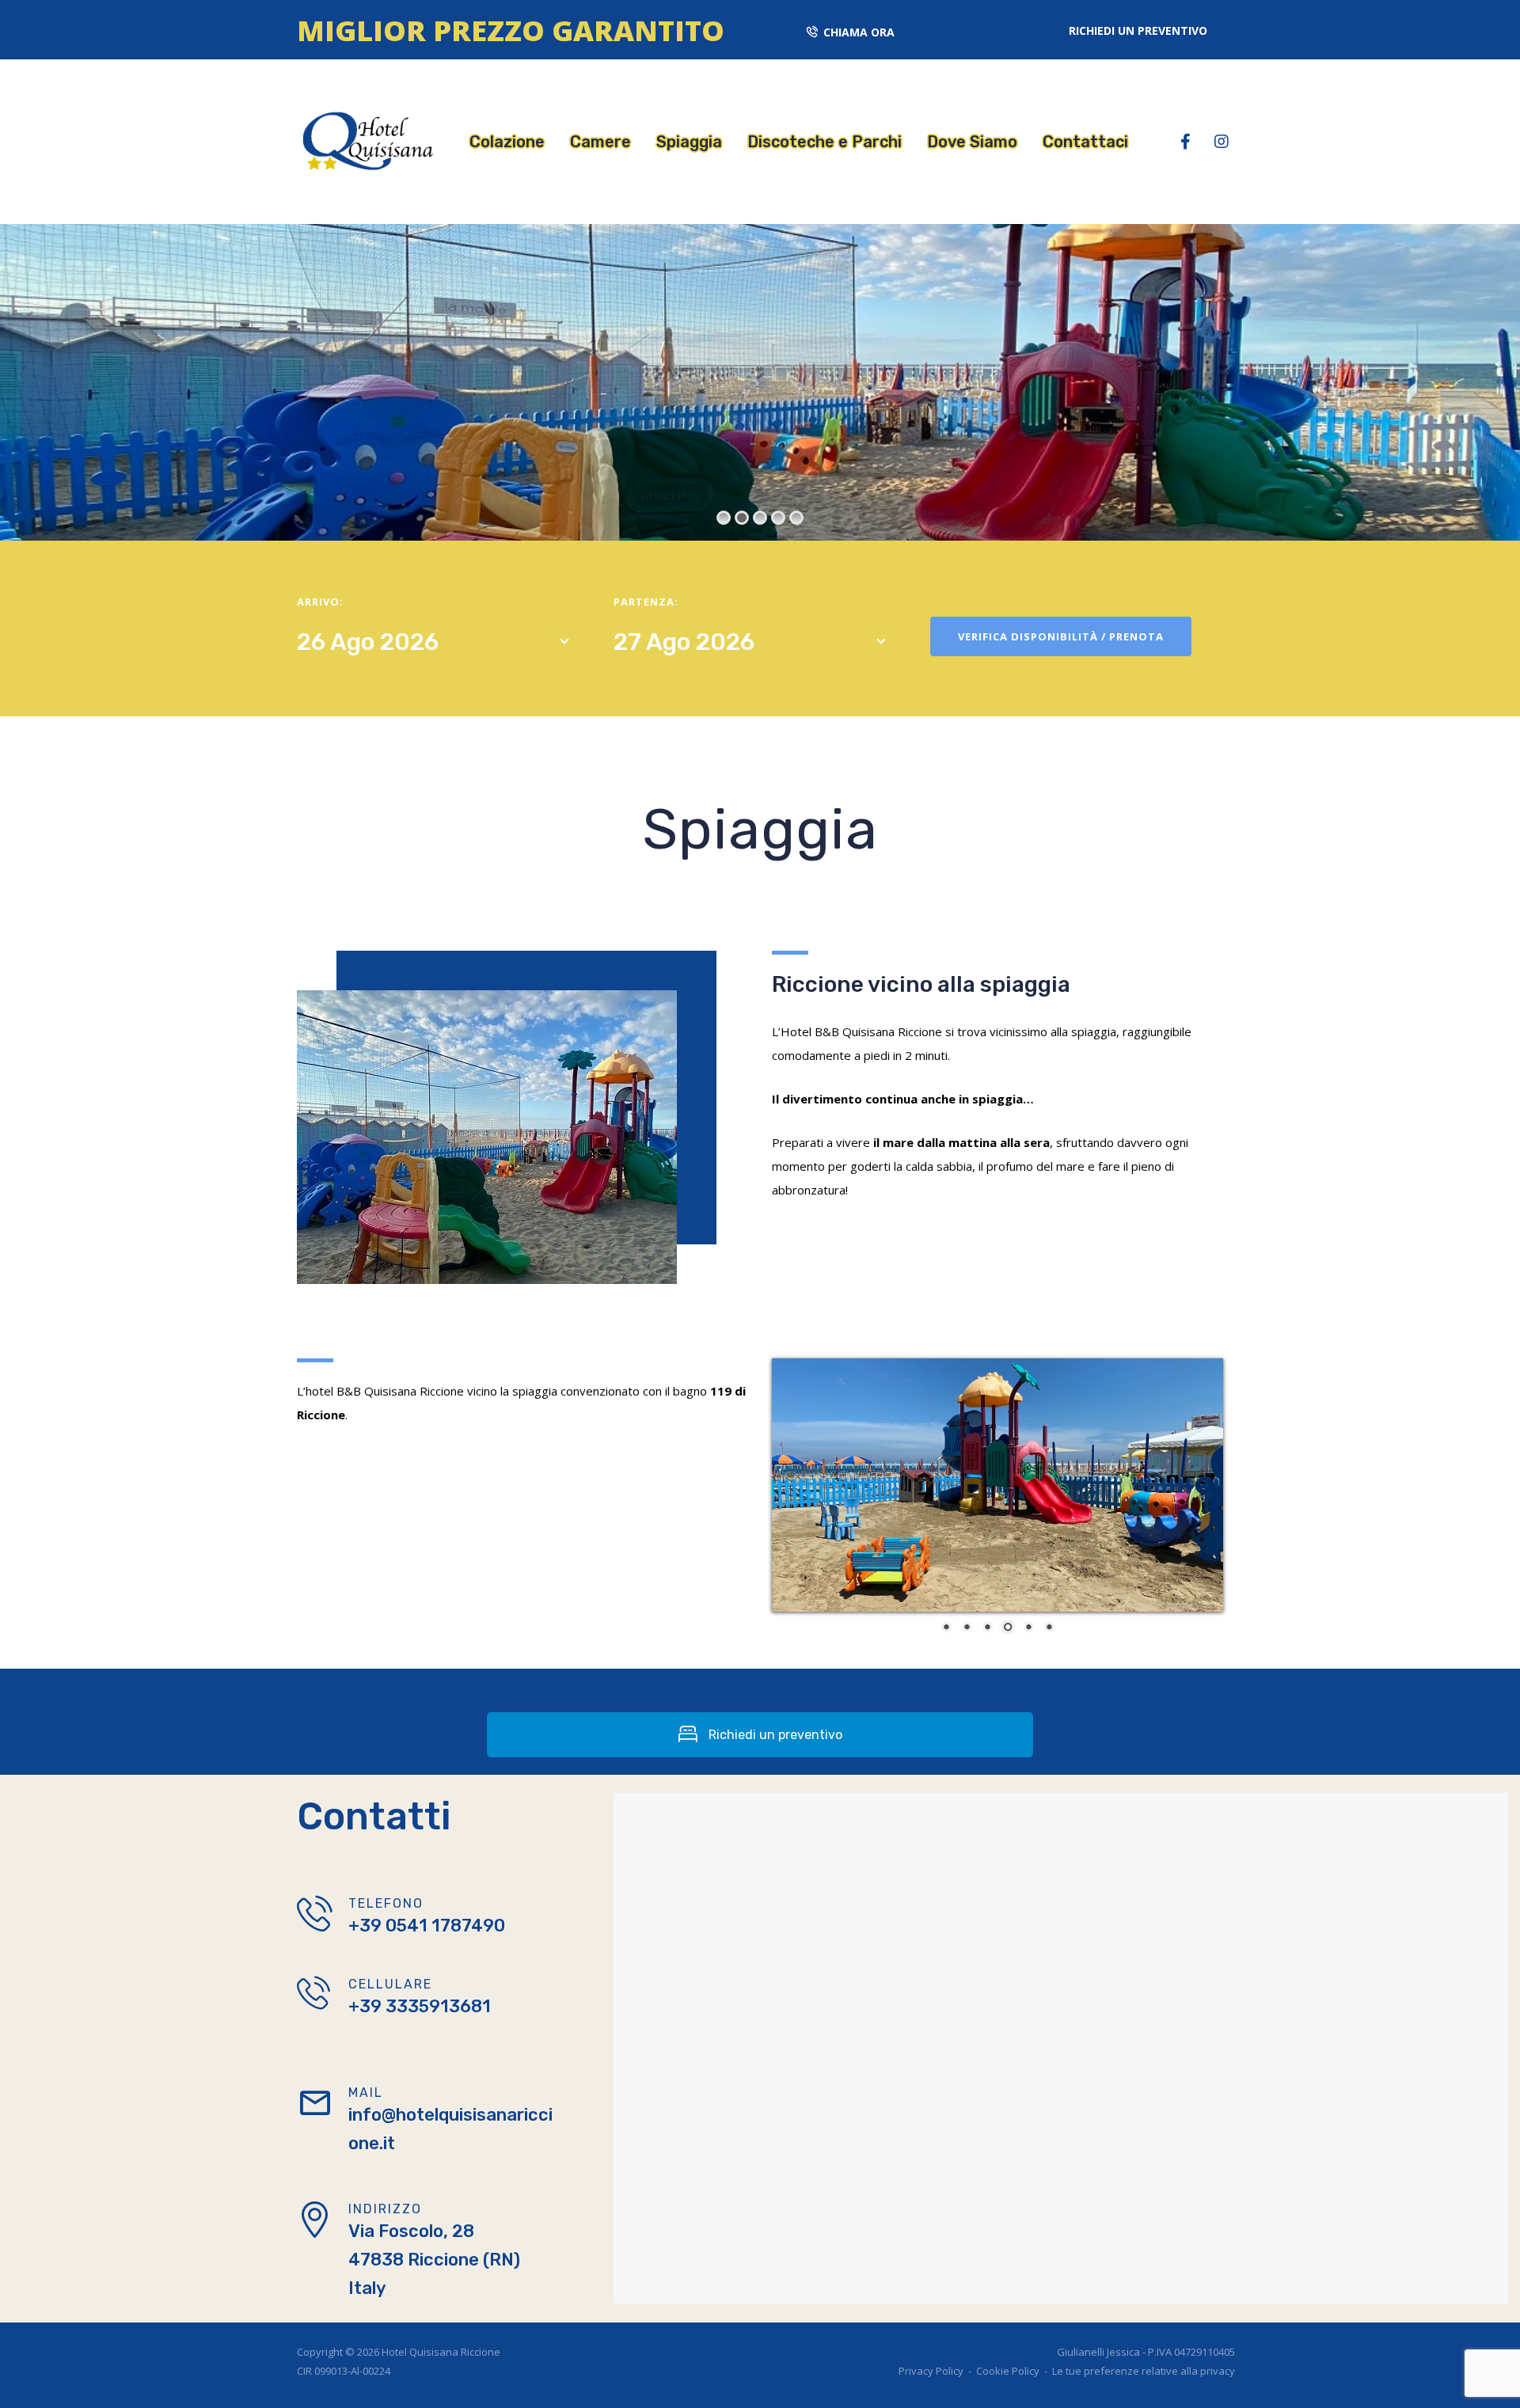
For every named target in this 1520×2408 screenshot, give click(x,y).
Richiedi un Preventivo (1138, 30)
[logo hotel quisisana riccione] (365, 140)
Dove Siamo (972, 142)
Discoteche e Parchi (825, 142)
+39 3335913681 (420, 2006)
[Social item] (1186, 142)
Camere (600, 142)
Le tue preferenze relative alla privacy (1144, 2371)
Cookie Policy (1008, 2371)
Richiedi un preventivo (774, 1735)
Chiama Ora (859, 32)
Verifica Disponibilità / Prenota (1061, 636)
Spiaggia (689, 142)
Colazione (507, 142)
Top (1498, 2386)
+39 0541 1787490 (427, 1926)
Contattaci (1085, 142)
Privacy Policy (931, 2371)
